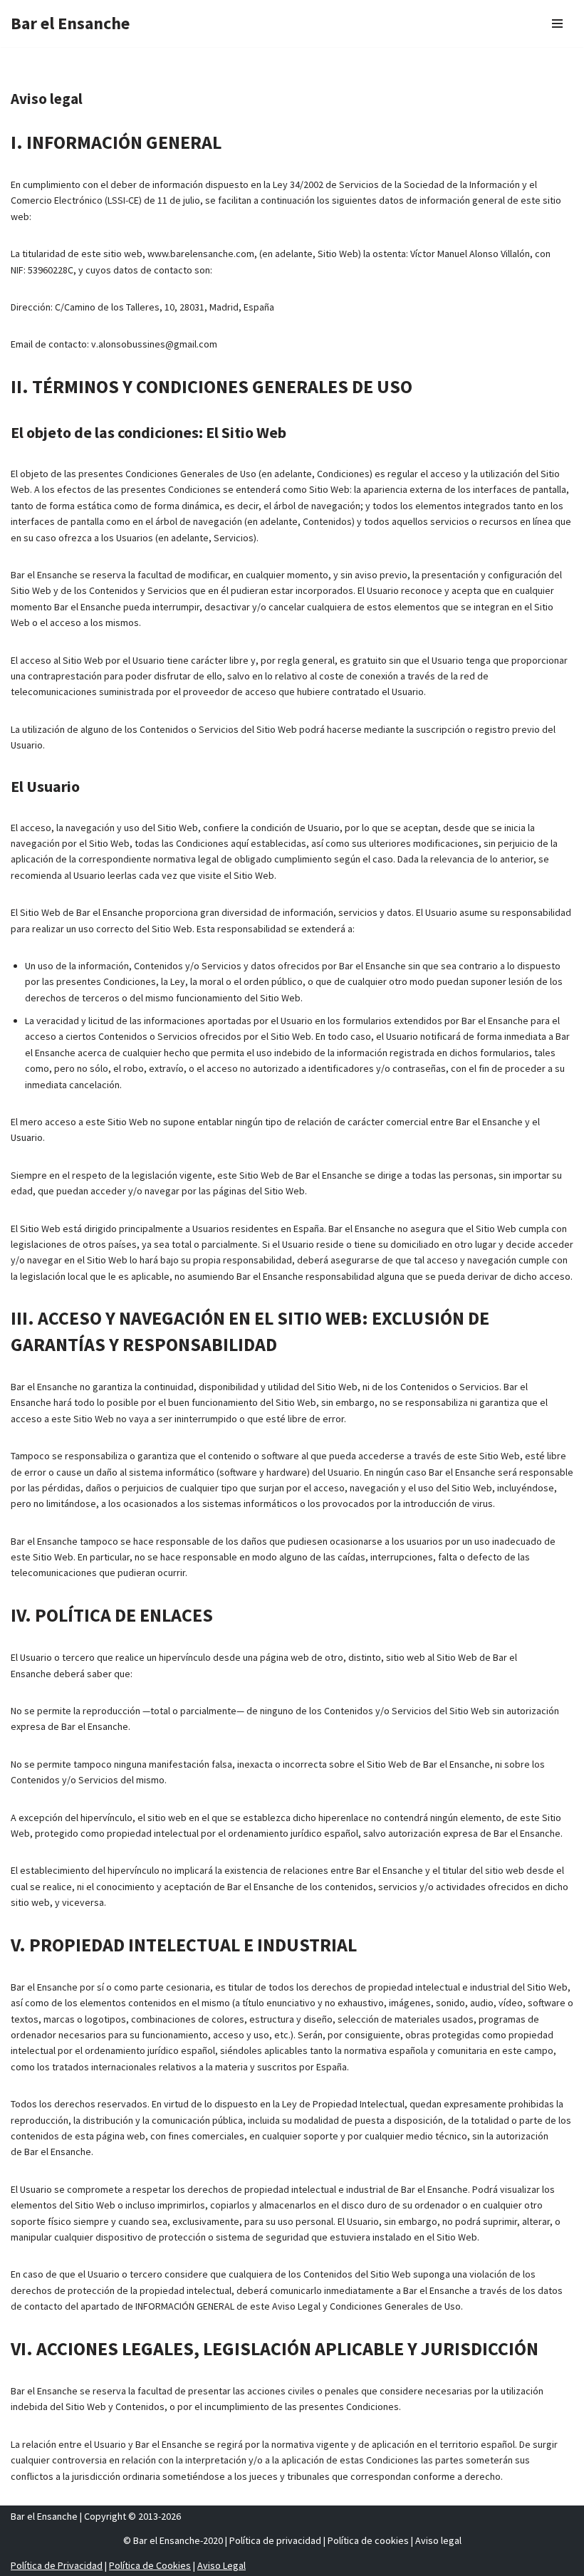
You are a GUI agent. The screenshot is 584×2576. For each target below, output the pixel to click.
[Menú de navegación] (557, 24)
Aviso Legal (221, 2565)
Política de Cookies (150, 2565)
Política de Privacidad (57, 2565)
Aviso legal (438, 2540)
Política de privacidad (275, 2540)
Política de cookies (368, 2540)
